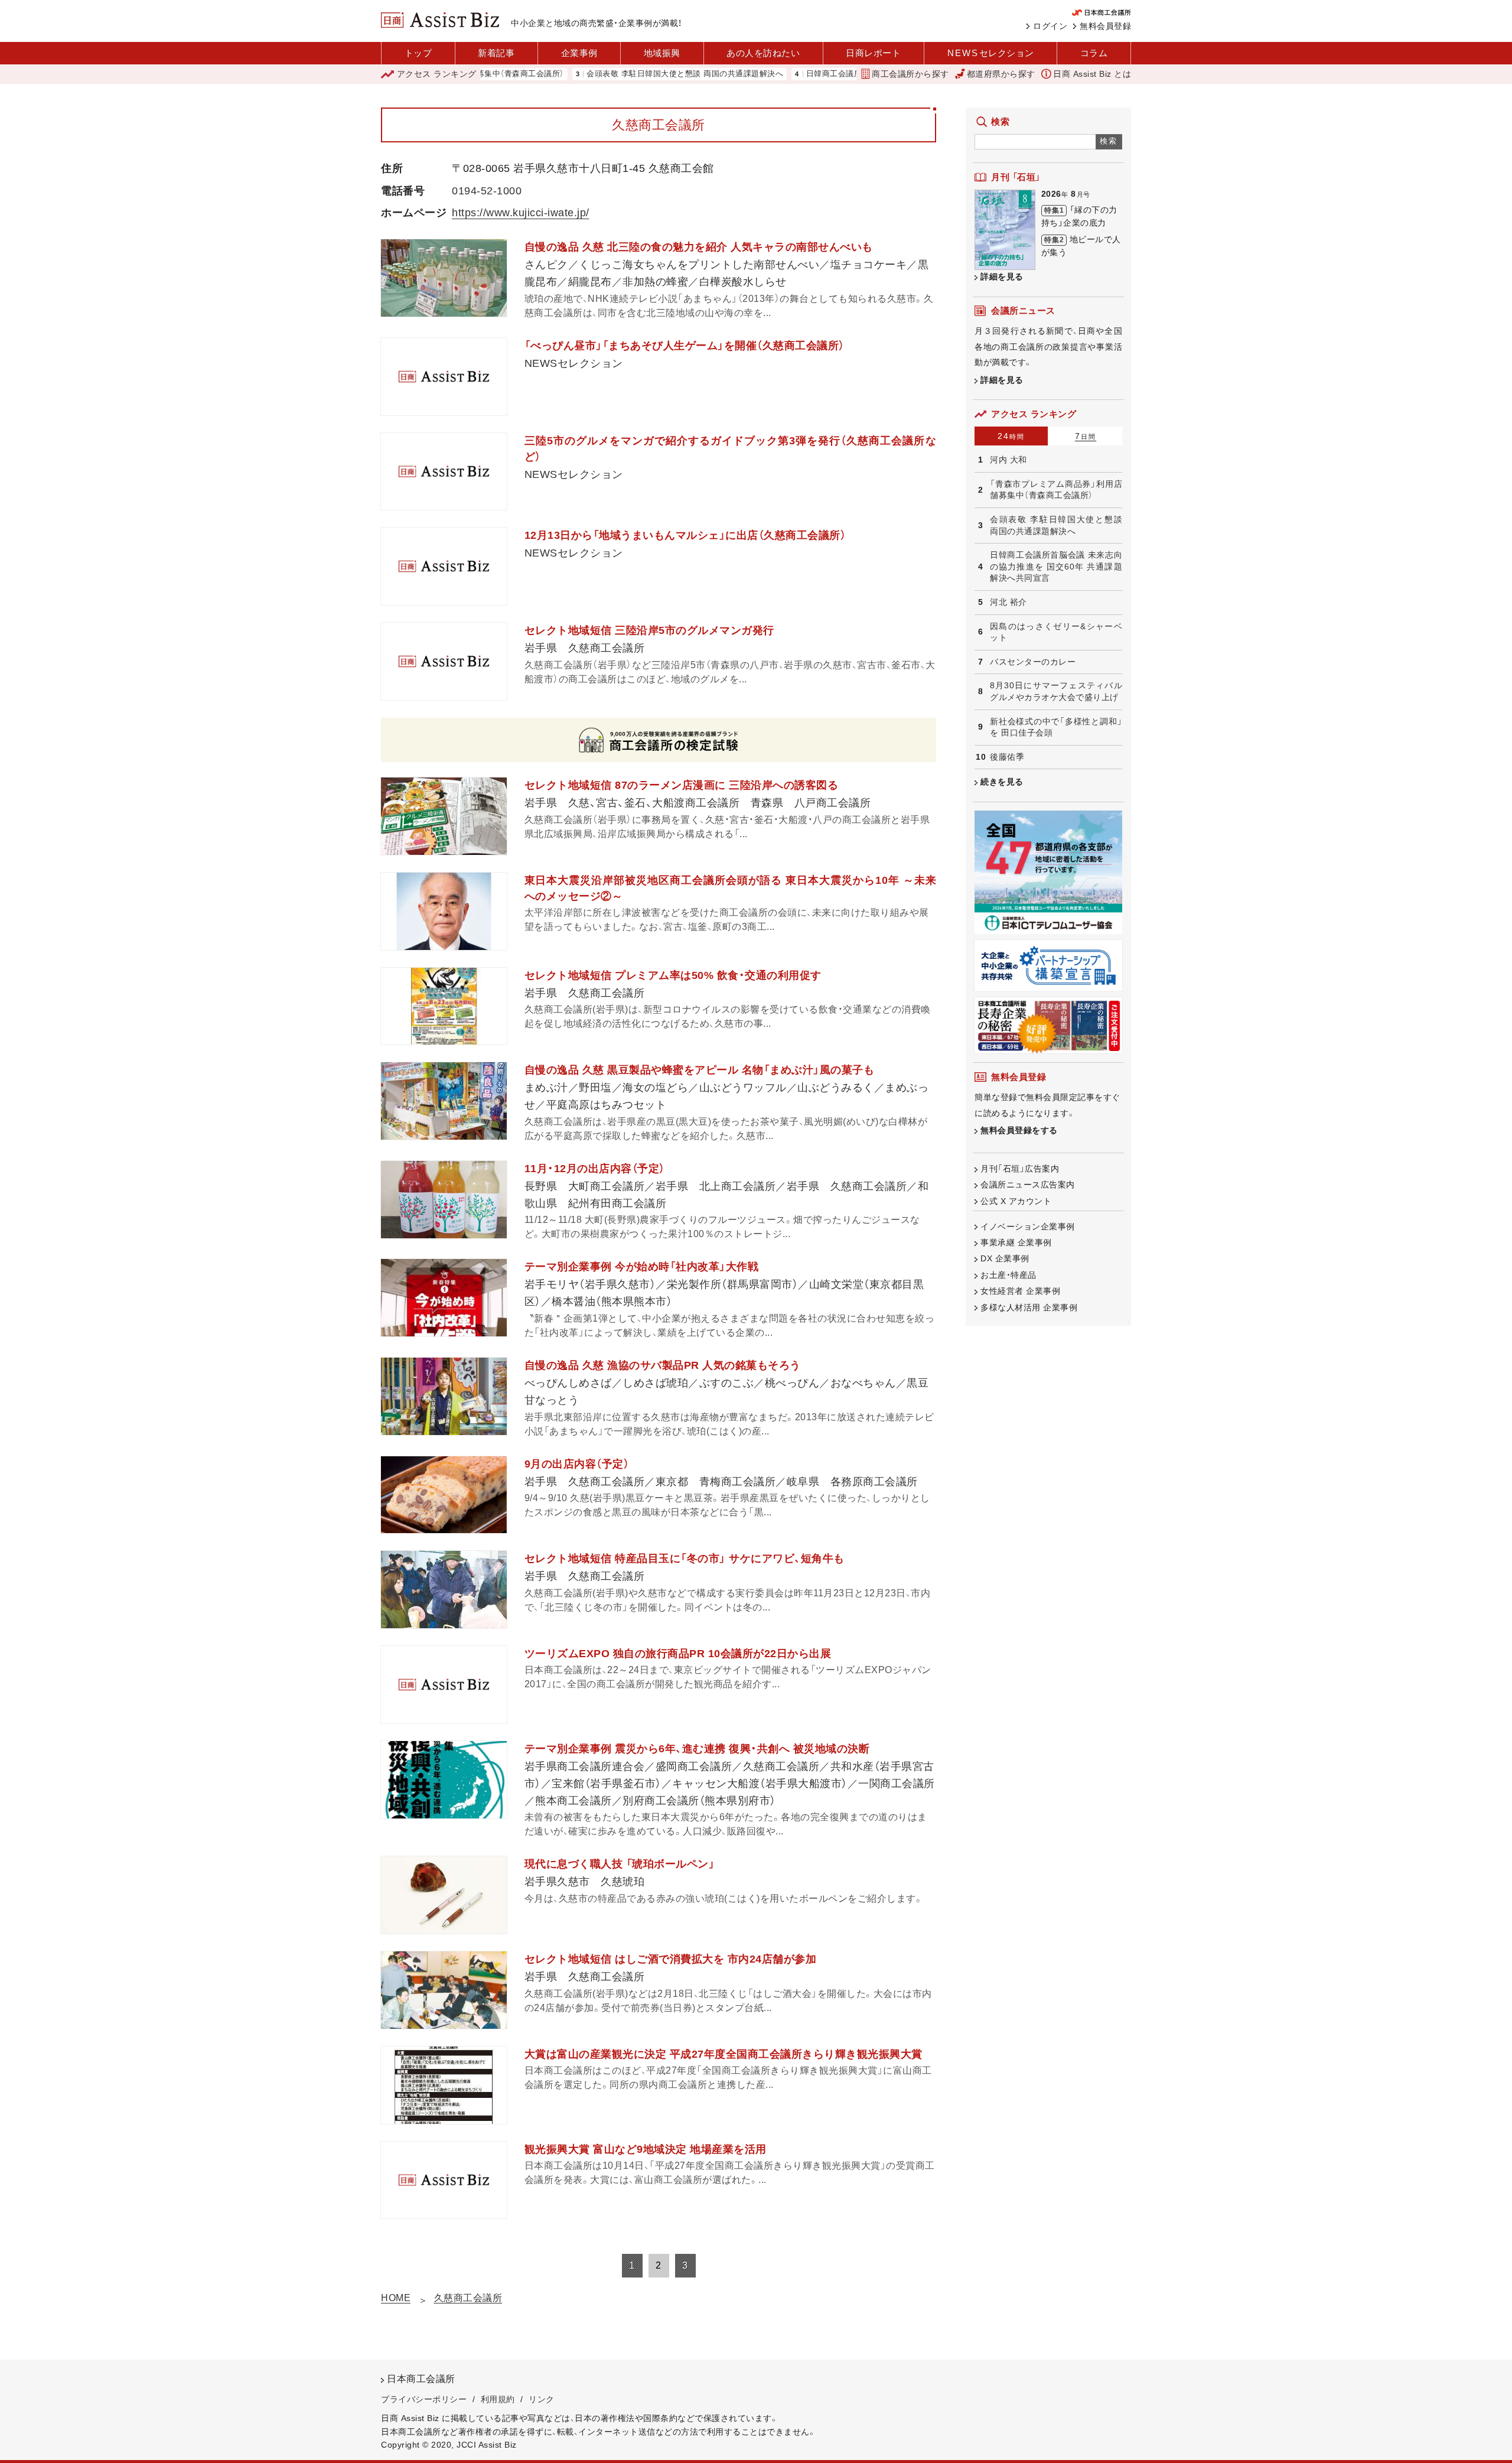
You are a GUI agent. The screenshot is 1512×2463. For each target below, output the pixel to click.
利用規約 (498, 2399)
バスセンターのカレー (1033, 662)
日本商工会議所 (421, 2379)
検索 (1109, 141)
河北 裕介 (1008, 602)
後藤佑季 (1007, 757)
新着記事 (496, 53)
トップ (418, 53)
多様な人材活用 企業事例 (1029, 1307)
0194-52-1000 (487, 191)
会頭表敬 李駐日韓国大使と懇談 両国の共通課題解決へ (610, 74)
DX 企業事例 (1005, 1258)
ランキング (437, 74)
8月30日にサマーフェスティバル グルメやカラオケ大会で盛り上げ (1056, 691)
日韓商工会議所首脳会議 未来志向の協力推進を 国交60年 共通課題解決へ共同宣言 (1056, 566)
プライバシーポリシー (424, 2399)
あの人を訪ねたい (763, 53)
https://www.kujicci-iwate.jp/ (521, 213)
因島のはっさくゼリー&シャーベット (1056, 632)
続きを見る (1002, 782)
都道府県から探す (1001, 74)
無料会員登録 (1105, 26)
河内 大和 (1008, 460)
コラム (1094, 53)
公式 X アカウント (1016, 1201)
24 (1011, 436)
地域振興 (662, 53)
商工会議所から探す (910, 74)
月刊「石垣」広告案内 (1020, 1169)
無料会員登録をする (1019, 1130)
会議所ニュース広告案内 (1028, 1185)
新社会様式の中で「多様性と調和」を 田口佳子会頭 (1056, 727)
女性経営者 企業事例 (1020, 1291)
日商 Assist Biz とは (1092, 74)
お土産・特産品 (1008, 1275)
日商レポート (873, 53)
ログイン (1050, 26)
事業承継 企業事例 (1016, 1242)
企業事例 (579, 53)
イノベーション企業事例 (1028, 1226)
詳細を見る (1002, 276)
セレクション (991, 53)
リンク (542, 2399)
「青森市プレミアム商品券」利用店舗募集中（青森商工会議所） (1056, 490)
